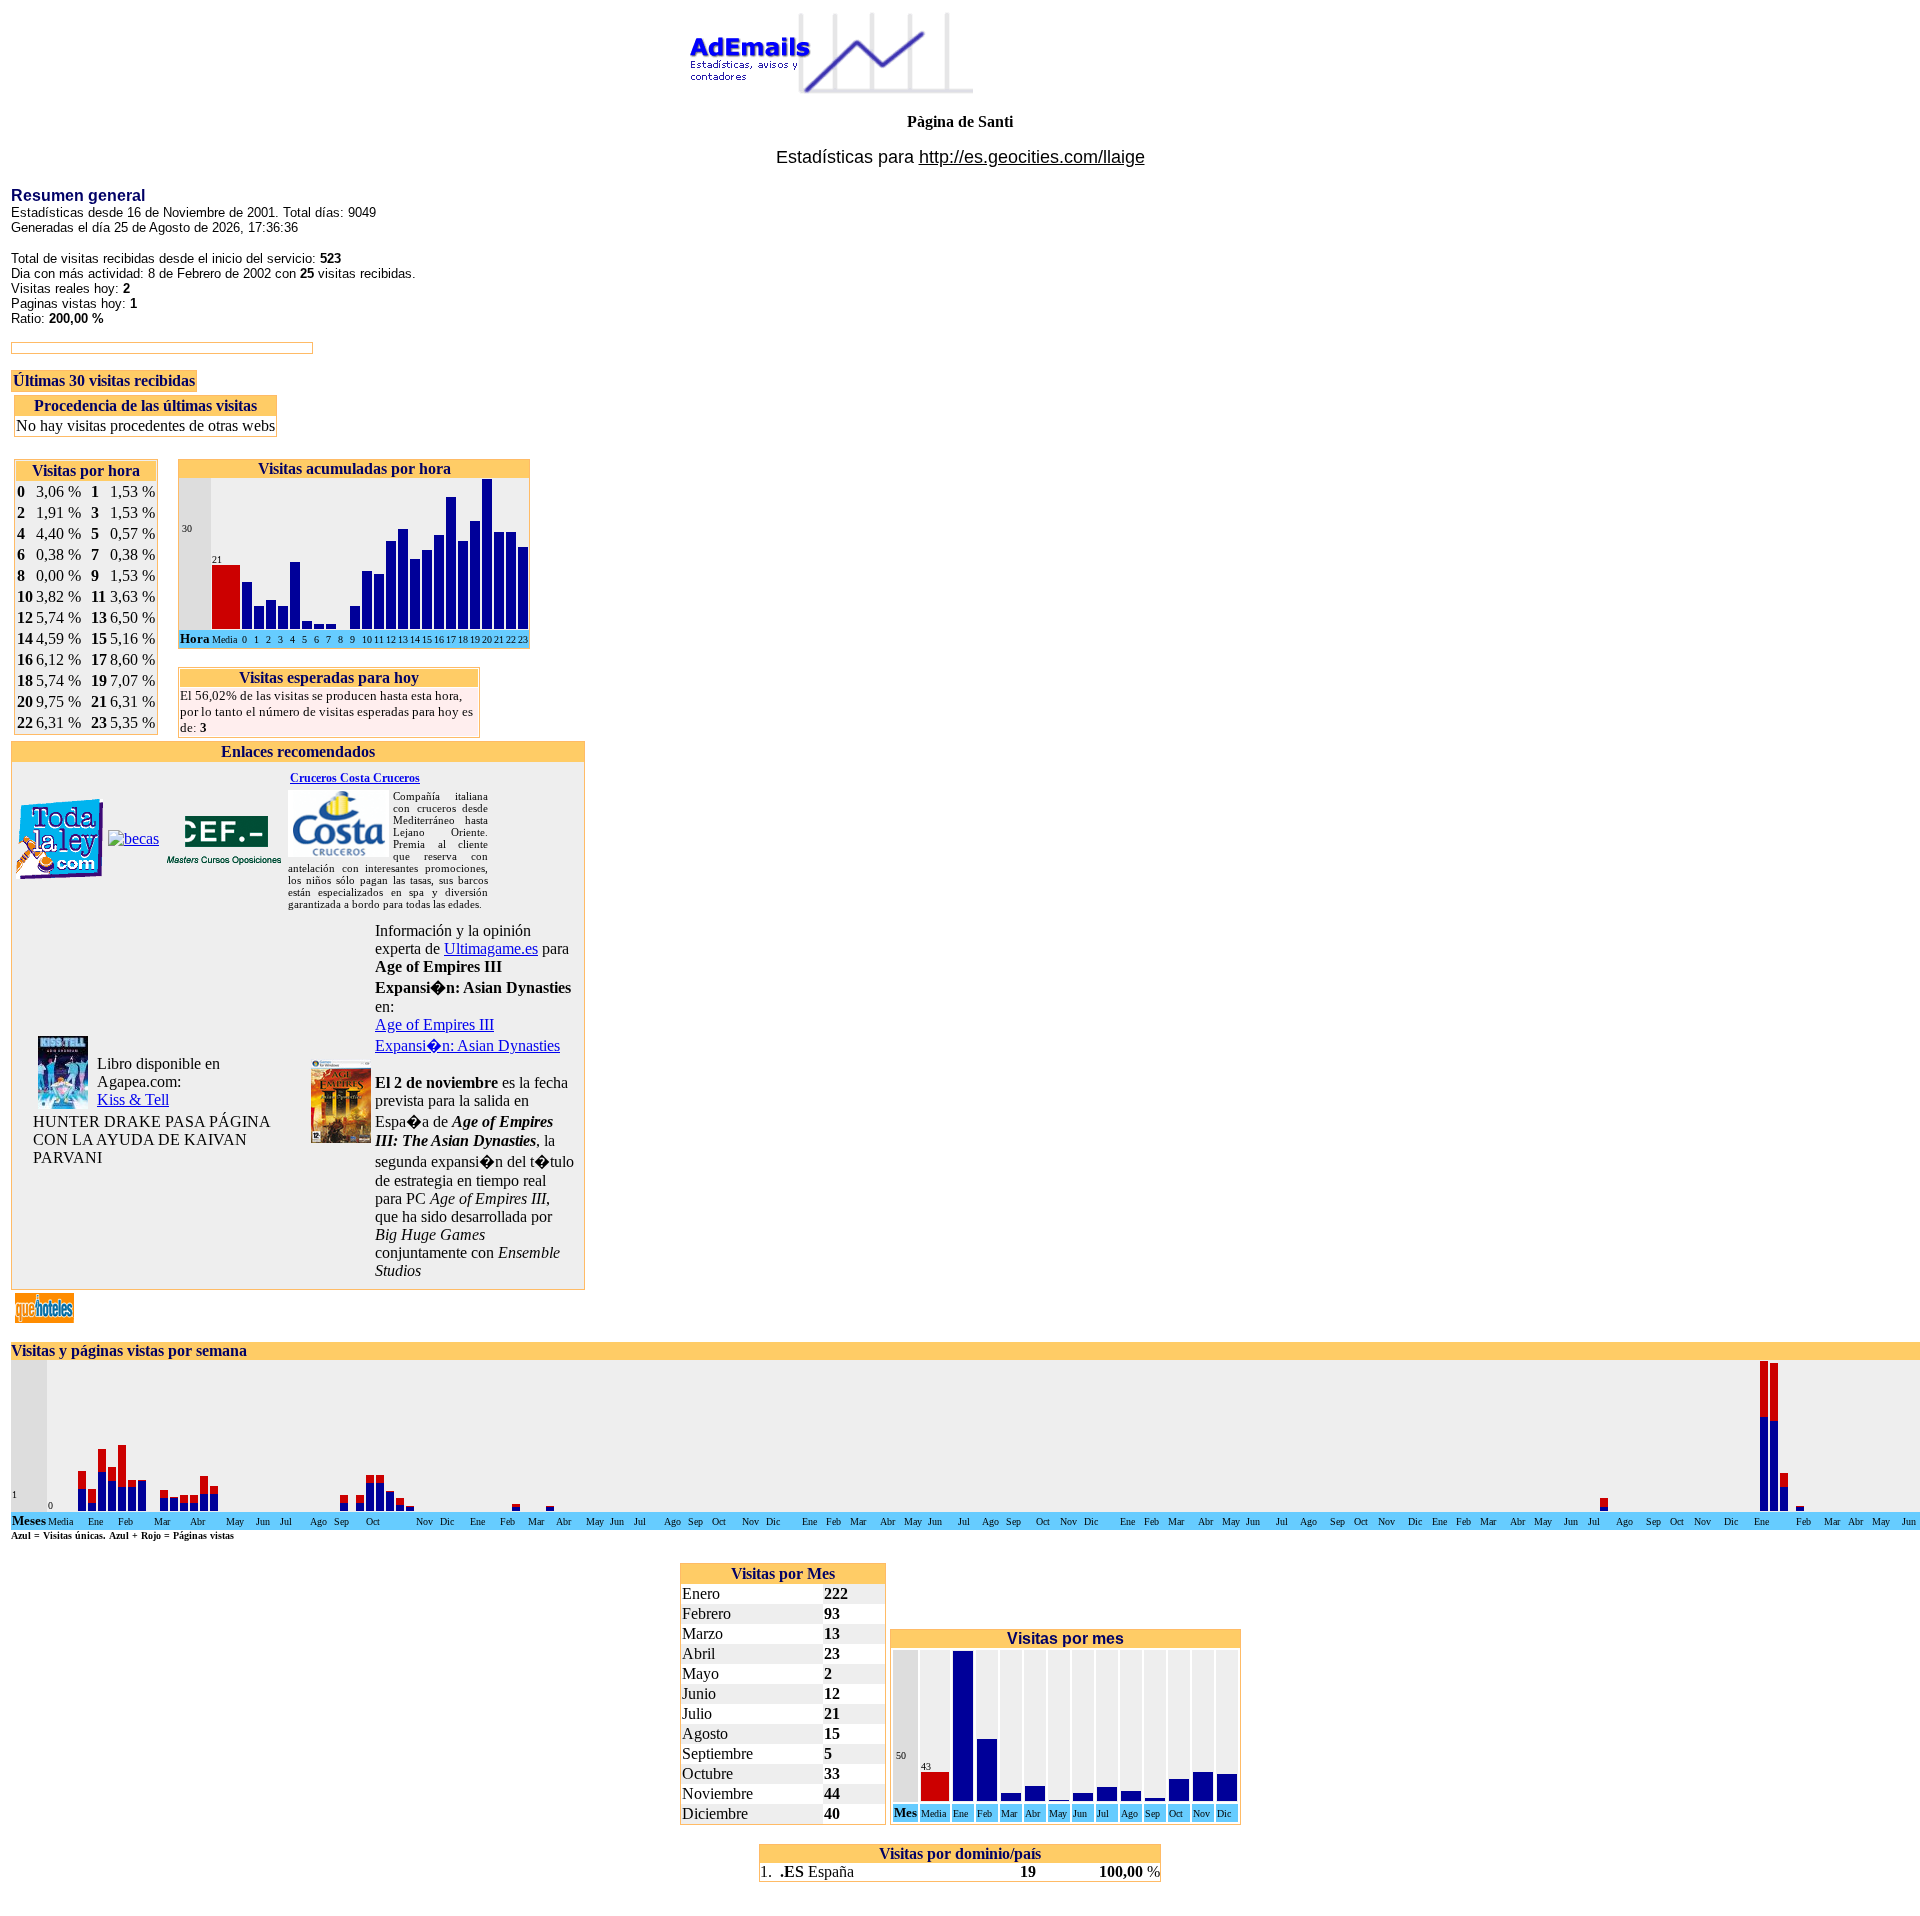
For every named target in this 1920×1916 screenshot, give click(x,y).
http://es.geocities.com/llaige (1032, 157)
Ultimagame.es (491, 948)
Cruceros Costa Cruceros (355, 778)
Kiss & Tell (133, 1099)
